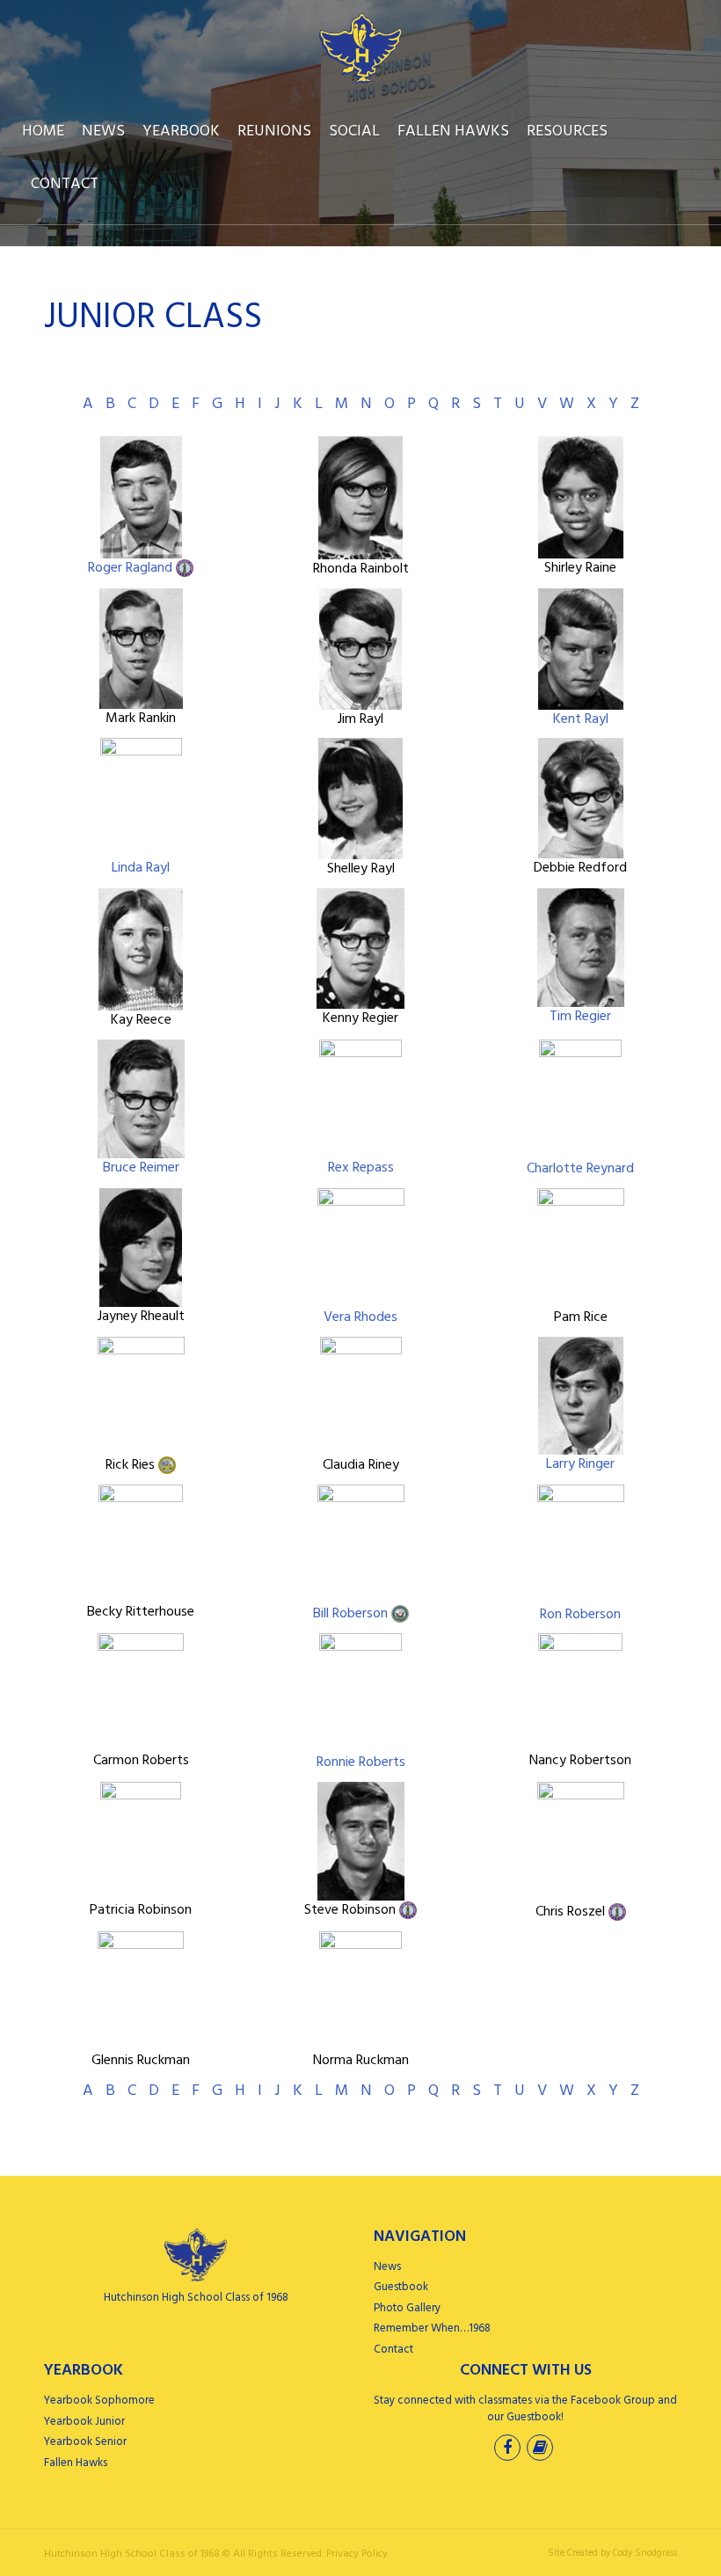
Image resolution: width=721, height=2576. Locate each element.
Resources (567, 131)
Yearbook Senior (85, 2442)
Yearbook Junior (84, 2422)
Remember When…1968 (432, 2328)
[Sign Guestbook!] (542, 2450)
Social (354, 131)
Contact (65, 184)
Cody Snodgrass (645, 2553)
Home (43, 131)
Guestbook (401, 2287)
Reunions (274, 131)
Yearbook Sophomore (99, 2401)
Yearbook (181, 131)
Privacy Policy (357, 2554)
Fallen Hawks (453, 131)
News (103, 131)
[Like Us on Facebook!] (509, 2450)
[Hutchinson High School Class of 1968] (360, 48)
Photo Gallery (407, 2308)
